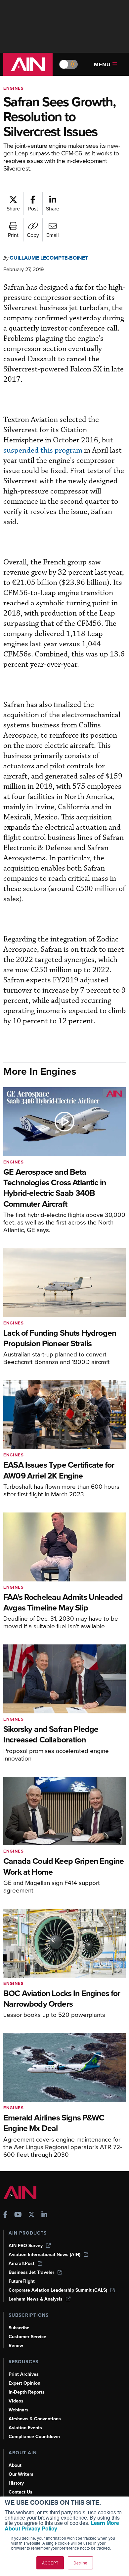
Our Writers (21, 2474)
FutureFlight (22, 2281)
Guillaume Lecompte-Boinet (49, 258)
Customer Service (27, 2337)
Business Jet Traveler (31, 2272)
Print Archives (24, 2374)
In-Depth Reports (27, 2392)
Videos (16, 2401)
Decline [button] (80, 2563)
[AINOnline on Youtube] (18, 2215)
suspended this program (43, 450)
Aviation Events (25, 2428)
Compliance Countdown (34, 2437)
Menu (102, 64)
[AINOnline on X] (31, 2215)
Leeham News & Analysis (36, 2299)
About (15, 2465)
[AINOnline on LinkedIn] (44, 2215)
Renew (16, 2346)
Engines (14, 88)
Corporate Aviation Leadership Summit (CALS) (58, 2290)
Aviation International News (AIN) (44, 2255)
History (16, 2483)
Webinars (19, 2410)
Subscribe (19, 2328)
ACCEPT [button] (50, 2563)
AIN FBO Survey (26, 2246)
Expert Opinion (24, 2383)
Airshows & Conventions (35, 2419)
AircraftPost (21, 2263)
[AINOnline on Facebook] (5, 2215)
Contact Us (21, 2492)
